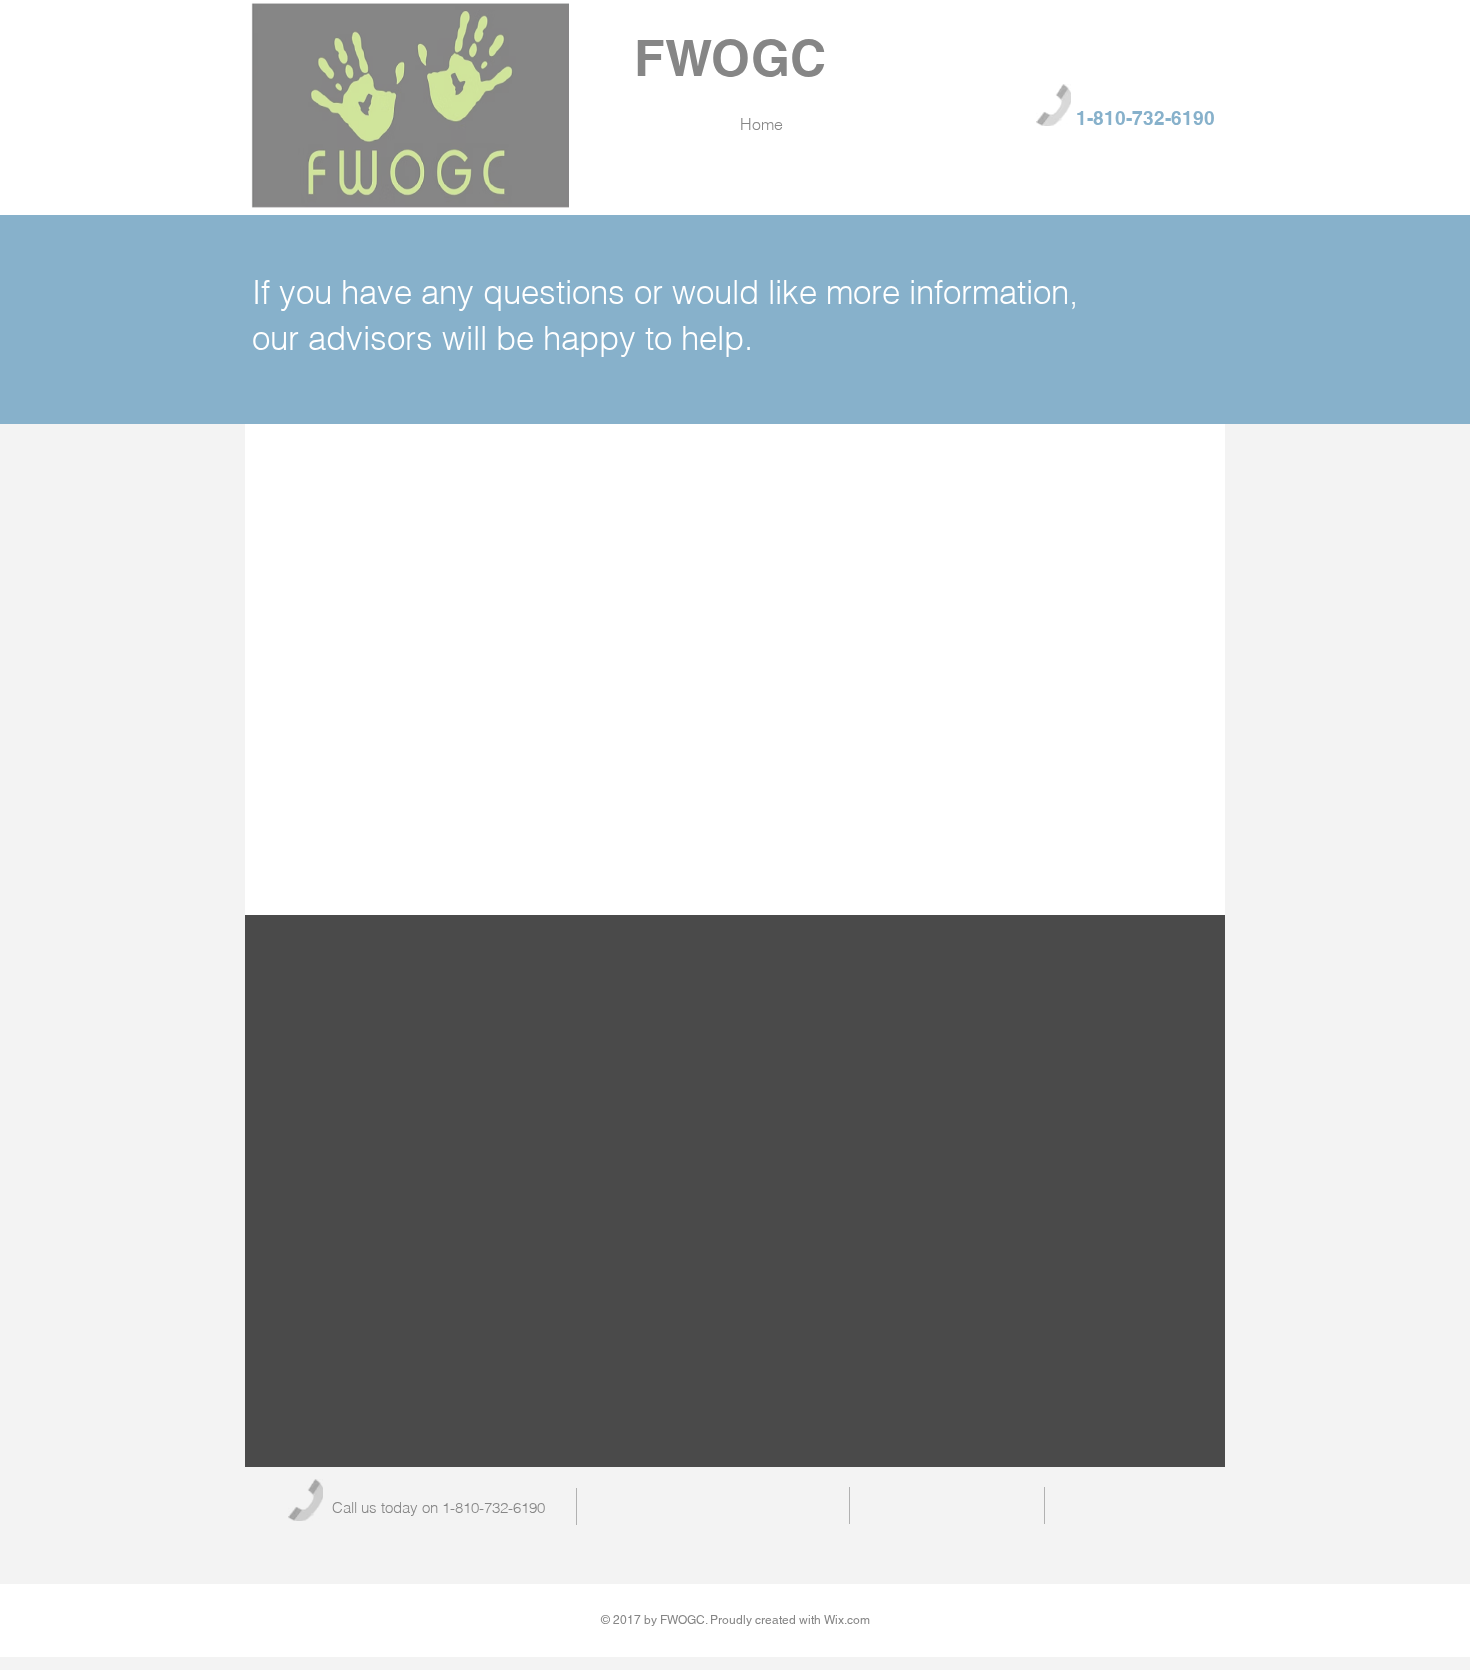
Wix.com (847, 1620)
